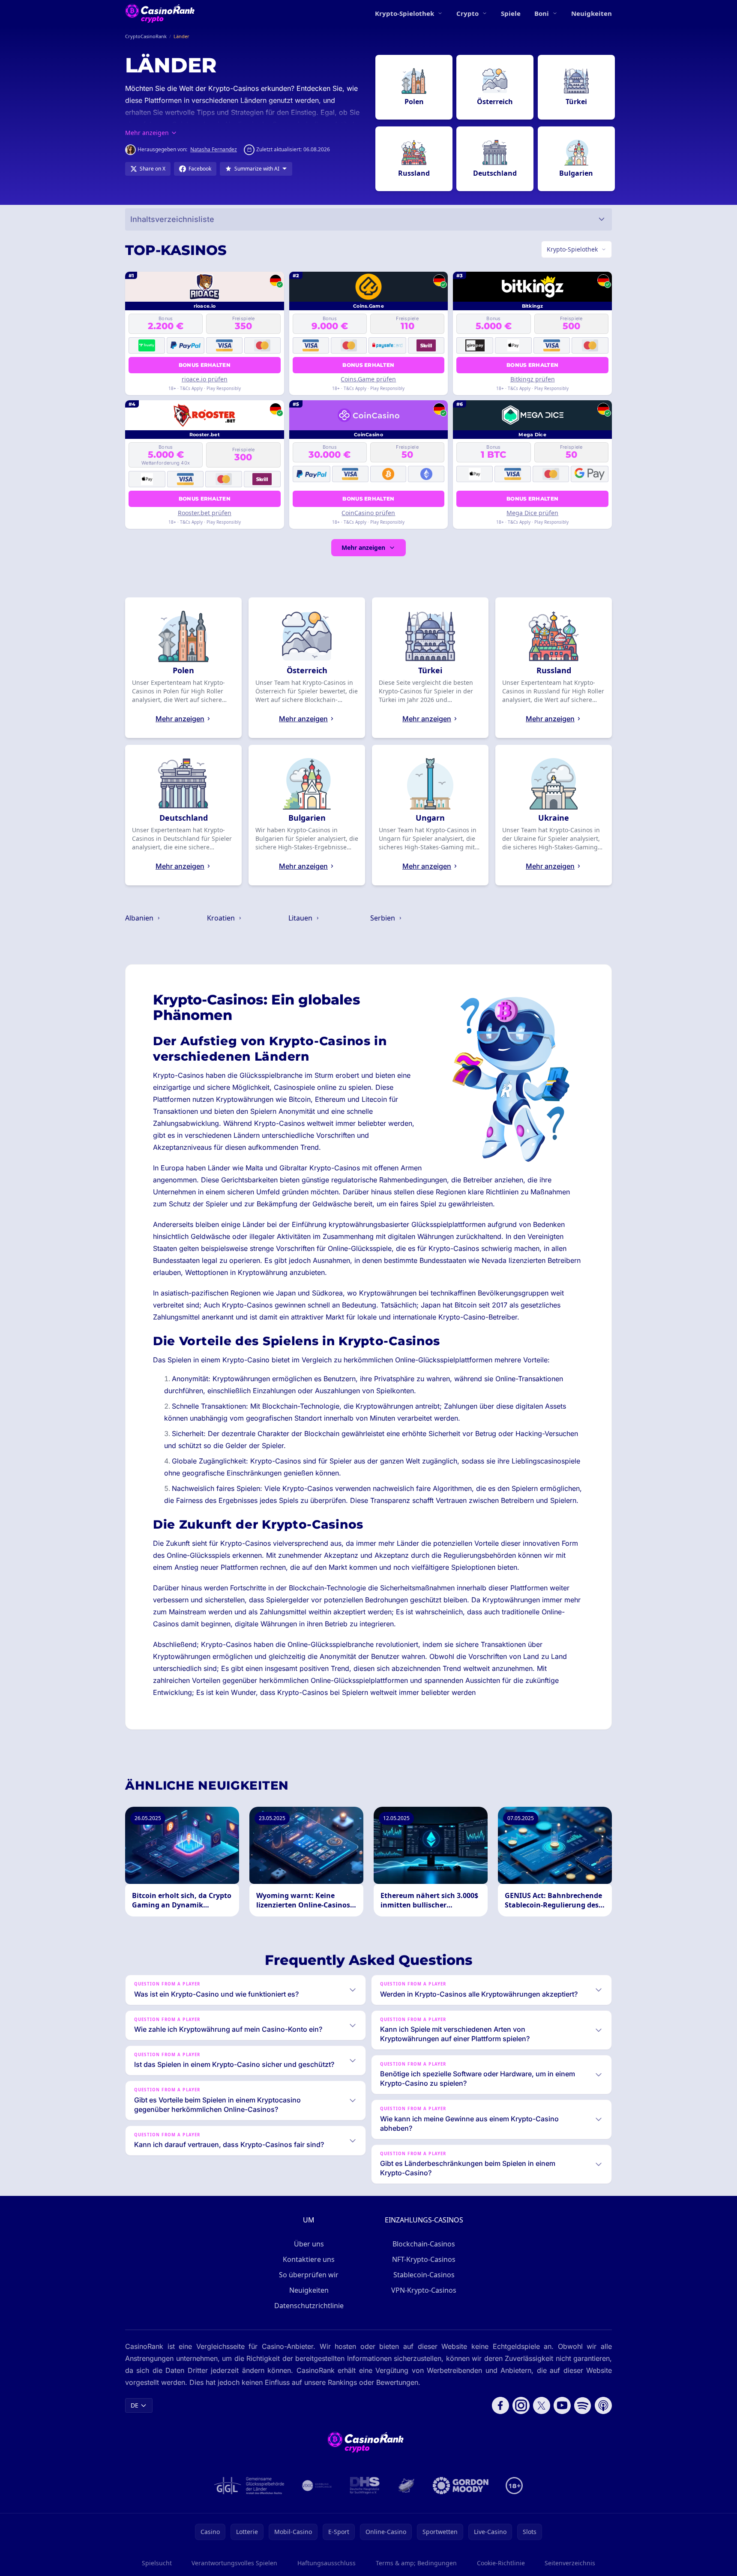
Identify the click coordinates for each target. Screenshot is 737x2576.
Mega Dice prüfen (532, 513)
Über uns (309, 2244)
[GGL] (249, 2486)
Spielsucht (157, 2563)
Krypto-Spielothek (404, 13)
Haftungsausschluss (327, 2563)
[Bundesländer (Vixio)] (317, 2486)
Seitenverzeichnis (570, 2563)
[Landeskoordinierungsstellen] (406, 2486)
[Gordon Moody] (461, 2486)
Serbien (383, 918)
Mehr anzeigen (363, 547)
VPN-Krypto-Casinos (424, 2290)
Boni (542, 13)
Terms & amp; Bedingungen (416, 2563)
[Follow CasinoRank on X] (542, 2405)
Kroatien (222, 918)
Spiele (511, 13)
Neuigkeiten (592, 13)
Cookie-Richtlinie (501, 2563)
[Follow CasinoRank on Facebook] (500, 2405)
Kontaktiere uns (309, 2259)
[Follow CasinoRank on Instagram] (521, 2405)
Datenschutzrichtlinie (309, 2306)
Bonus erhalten (205, 365)
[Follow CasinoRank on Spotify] (583, 2405)
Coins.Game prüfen (368, 379)
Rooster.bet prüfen (205, 513)
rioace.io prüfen (205, 379)
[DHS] (365, 2486)
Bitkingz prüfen (533, 379)
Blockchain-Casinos (424, 2244)
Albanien (140, 918)
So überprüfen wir (309, 2275)
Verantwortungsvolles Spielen (234, 2563)
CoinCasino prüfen (368, 513)
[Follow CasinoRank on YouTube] (562, 2405)
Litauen (301, 918)
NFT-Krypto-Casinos (424, 2259)
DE (135, 2405)
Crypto (467, 13)
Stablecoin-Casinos (424, 2275)
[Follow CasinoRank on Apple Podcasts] (603, 2405)
